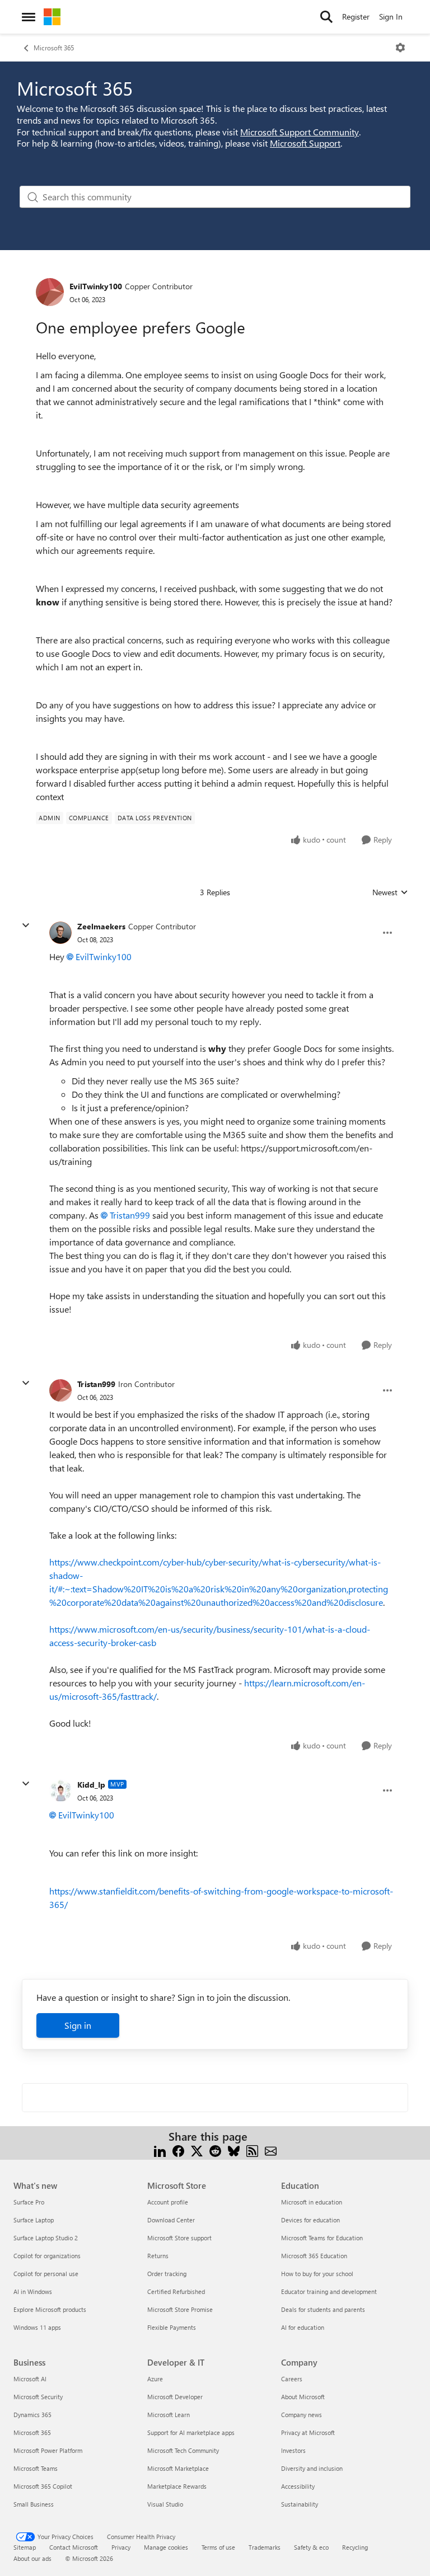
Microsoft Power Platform (48, 2450)
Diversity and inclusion (312, 2468)
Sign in (78, 2025)
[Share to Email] (271, 2150)
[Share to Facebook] (178, 2150)
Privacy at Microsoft (308, 2432)
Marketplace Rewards (177, 2486)
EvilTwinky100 (96, 286)
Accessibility (298, 2486)
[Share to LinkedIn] (160, 2150)
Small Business (34, 2504)
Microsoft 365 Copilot (43, 2486)
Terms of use (218, 2547)
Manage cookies (166, 2547)
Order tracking (167, 2274)
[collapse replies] (26, 925)
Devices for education (310, 2220)
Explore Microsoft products (50, 2309)
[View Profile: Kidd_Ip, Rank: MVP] (60, 1790)
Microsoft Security (38, 2397)
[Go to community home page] (52, 17)
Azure (155, 2379)
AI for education (303, 2327)
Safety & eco (311, 2547)
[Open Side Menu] (29, 17)
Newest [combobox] (390, 892)
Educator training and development (329, 2291)
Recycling (355, 2547)
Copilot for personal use (46, 2274)
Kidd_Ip (91, 1785)
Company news (302, 2415)
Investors (293, 2450)
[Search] (326, 17)
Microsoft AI (30, 2379)
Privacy (121, 2547)
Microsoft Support (305, 143)
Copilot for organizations (47, 2256)
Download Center (171, 2220)
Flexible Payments (172, 2327)
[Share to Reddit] (215, 2150)
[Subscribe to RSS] (252, 2150)
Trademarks (265, 2547)
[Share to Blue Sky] (234, 2150)
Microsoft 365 (54, 48)
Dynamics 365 (32, 2415)
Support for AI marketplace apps (191, 2432)
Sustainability (300, 2504)
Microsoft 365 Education (314, 2256)
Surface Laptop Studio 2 (46, 2238)
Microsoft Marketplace (178, 2468)
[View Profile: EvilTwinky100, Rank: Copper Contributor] (50, 292)
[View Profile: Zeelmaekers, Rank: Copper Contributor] (60, 933)
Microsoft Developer (175, 2397)
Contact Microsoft (74, 2547)
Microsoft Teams (36, 2468)
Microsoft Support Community (300, 132)
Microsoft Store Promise (180, 2309)
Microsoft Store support (179, 2238)
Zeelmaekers (101, 926)
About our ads (32, 2558)
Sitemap (25, 2547)
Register (356, 17)
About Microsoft (303, 2397)
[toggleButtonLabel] (400, 48)
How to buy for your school (317, 2274)
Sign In (391, 17)
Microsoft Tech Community (183, 2450)
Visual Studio (165, 2504)
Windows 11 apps (37, 2327)
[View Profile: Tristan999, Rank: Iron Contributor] (60, 1390)
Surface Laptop (34, 2220)
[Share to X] (197, 2150)
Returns (158, 2256)
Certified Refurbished (176, 2291)
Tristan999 (130, 1215)
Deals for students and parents (323, 2309)
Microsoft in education (312, 2202)
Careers (292, 2379)
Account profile (168, 2202)
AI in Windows (33, 2291)
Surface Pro (29, 2202)
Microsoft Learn (169, 2415)
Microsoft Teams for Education (322, 2238)
